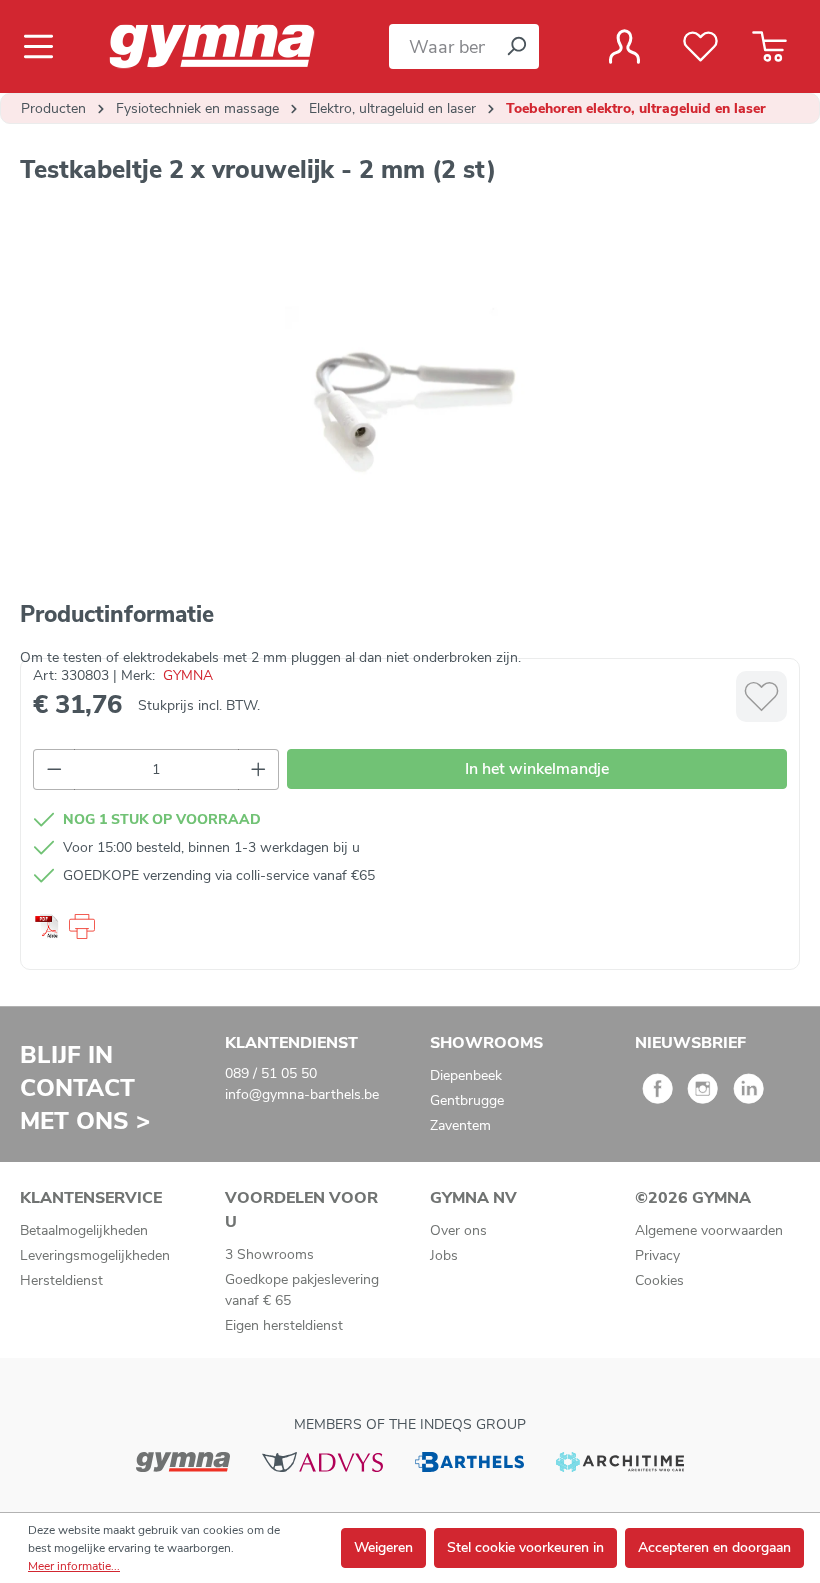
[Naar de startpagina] (229, 46)
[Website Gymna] (183, 1461)
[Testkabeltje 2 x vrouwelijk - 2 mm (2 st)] (409, 399)
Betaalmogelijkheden (84, 1230)
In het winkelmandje (537, 769)
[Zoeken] (516, 46)
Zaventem (460, 1125)
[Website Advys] (322, 1461)
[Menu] (44, 47)
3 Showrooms (269, 1254)
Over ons (458, 1230)
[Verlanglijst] (700, 47)
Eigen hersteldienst (284, 1325)
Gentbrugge (467, 1100)
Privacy (657, 1255)
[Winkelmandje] (769, 47)
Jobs (444, 1255)
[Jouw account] (624, 47)
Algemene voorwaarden (709, 1230)
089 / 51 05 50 (271, 1073)
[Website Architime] (620, 1461)
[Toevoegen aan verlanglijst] (761, 696)
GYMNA (188, 675)
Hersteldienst (61, 1280)
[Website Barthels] (469, 1461)
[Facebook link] (657, 1095)
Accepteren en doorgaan (714, 1547)
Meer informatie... (74, 1566)
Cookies (659, 1280)
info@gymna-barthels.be (302, 1094)
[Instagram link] (702, 1095)
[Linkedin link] (748, 1095)
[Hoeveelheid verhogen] (259, 769)
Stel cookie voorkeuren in (525, 1547)
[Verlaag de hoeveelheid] (54, 769)
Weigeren (383, 1547)
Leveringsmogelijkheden (95, 1255)
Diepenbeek (466, 1075)
